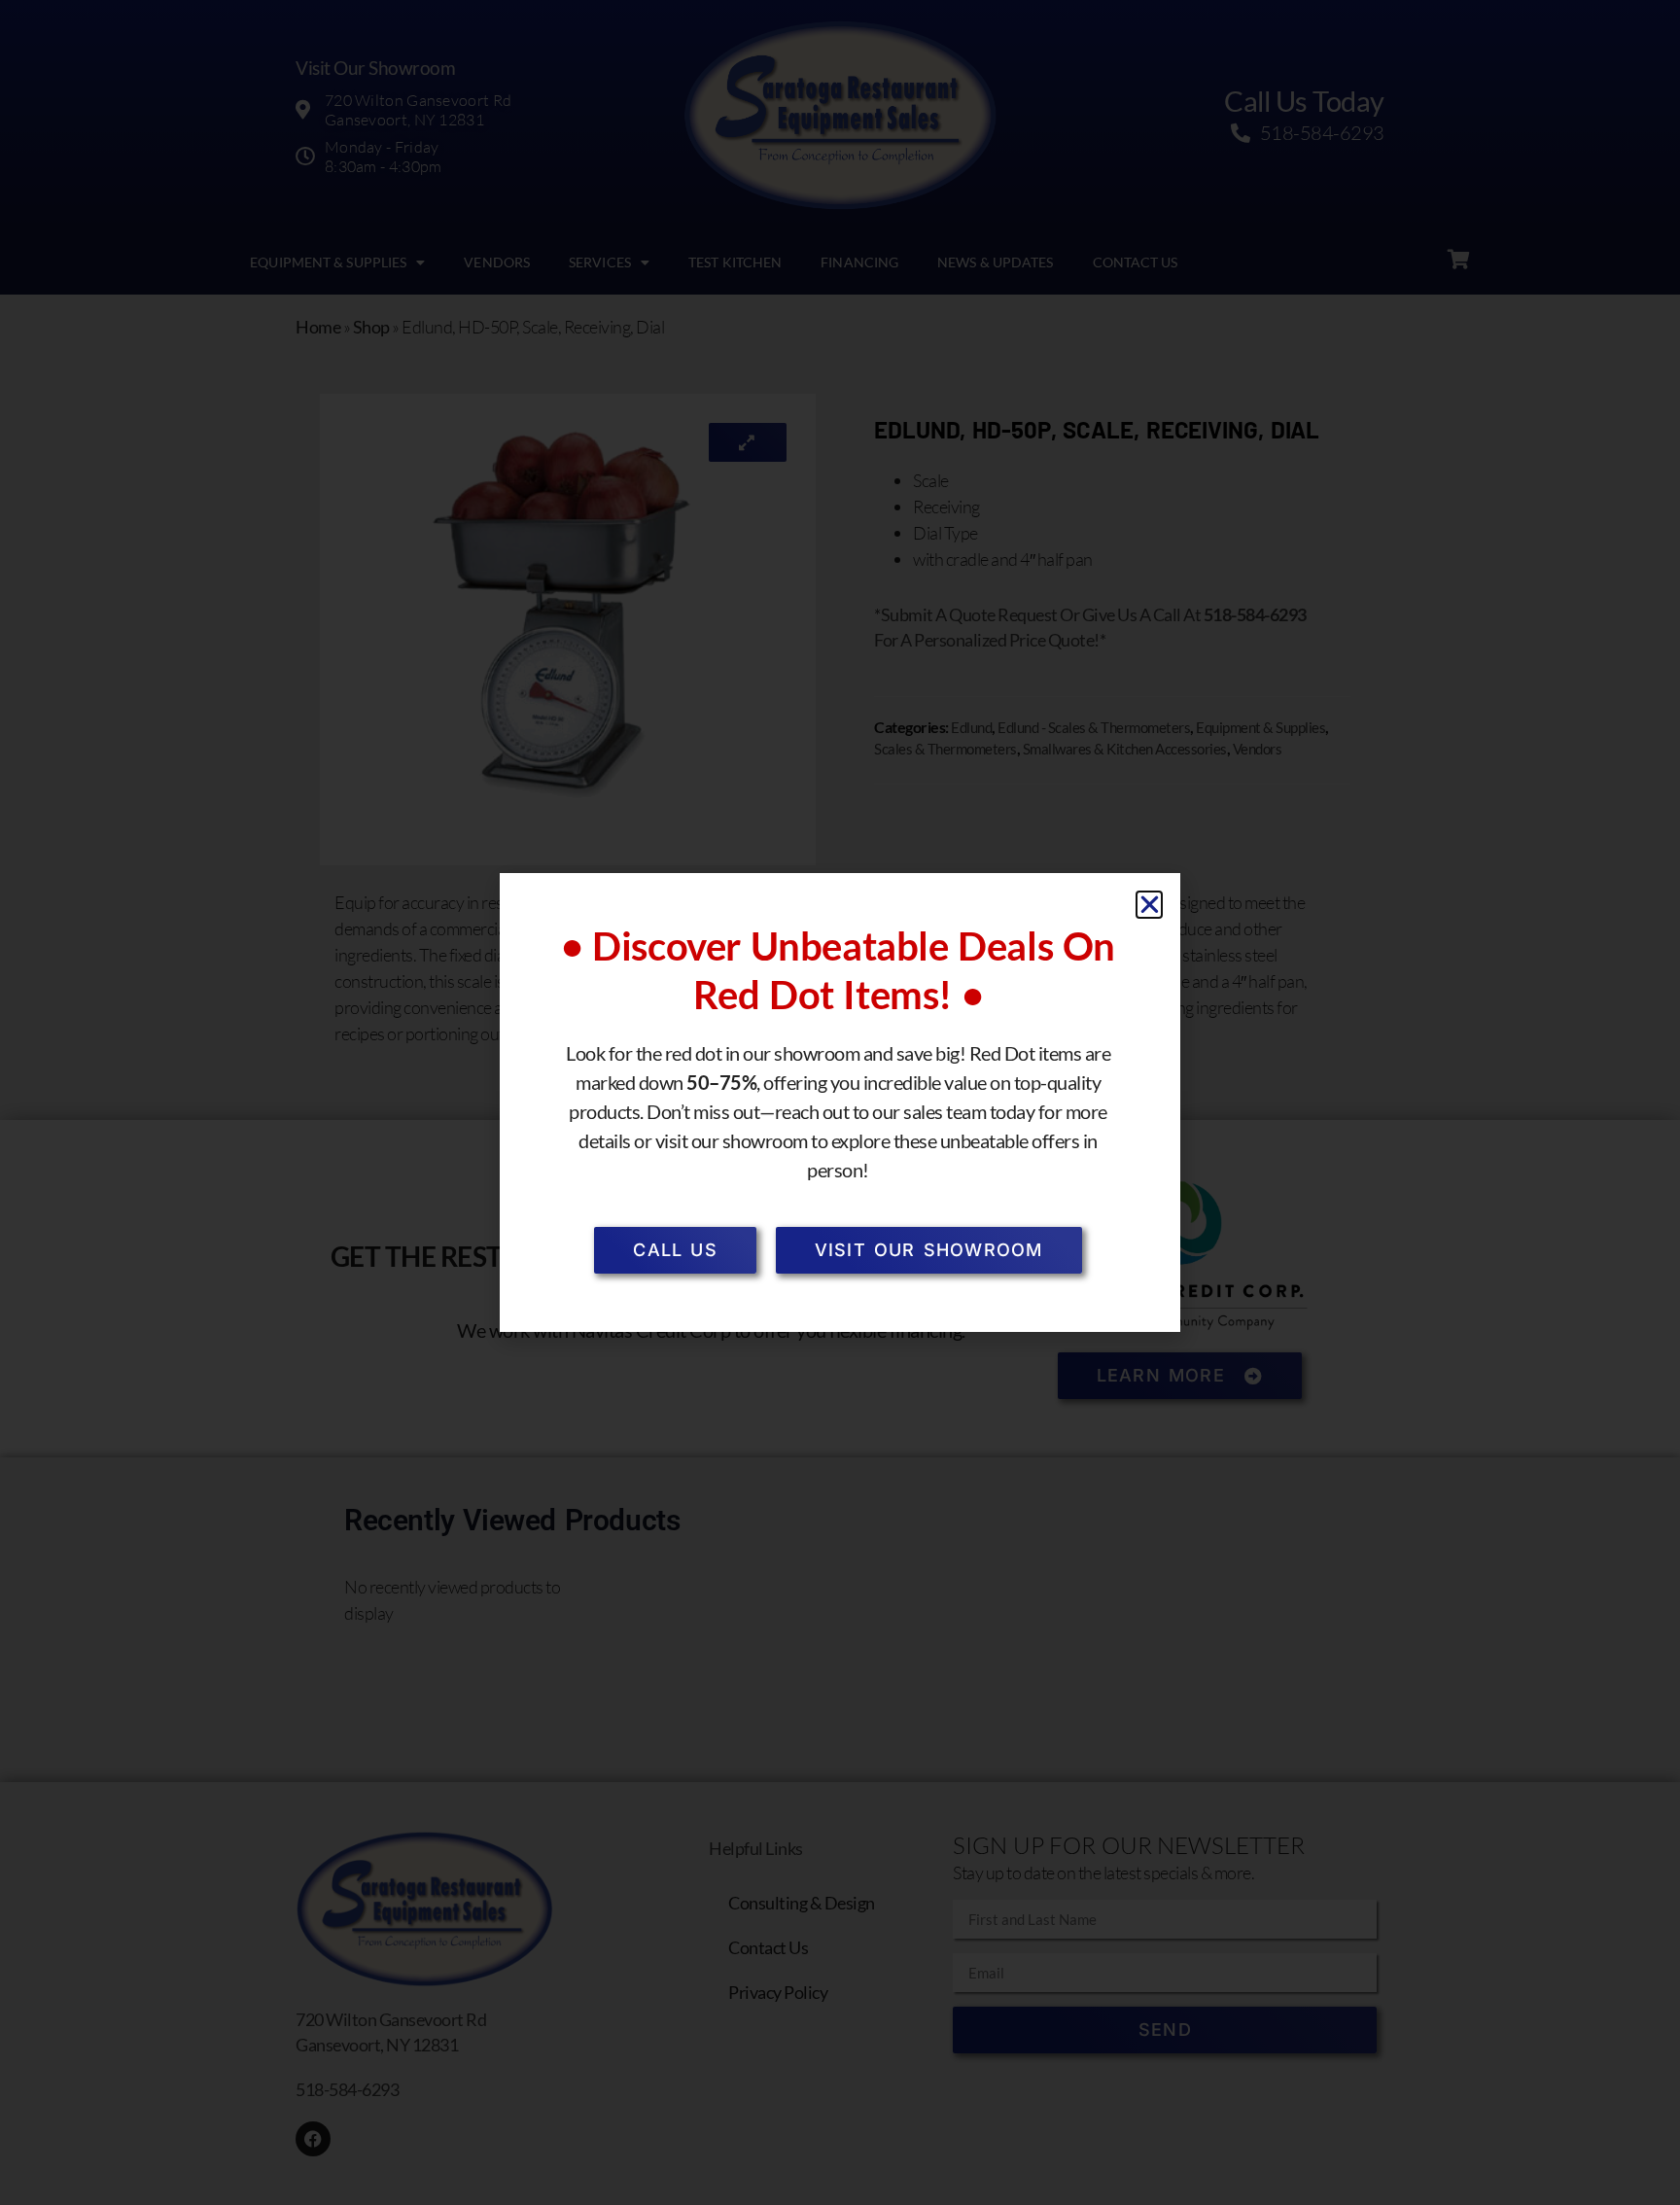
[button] (1150, 905)
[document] (840, 1102)
